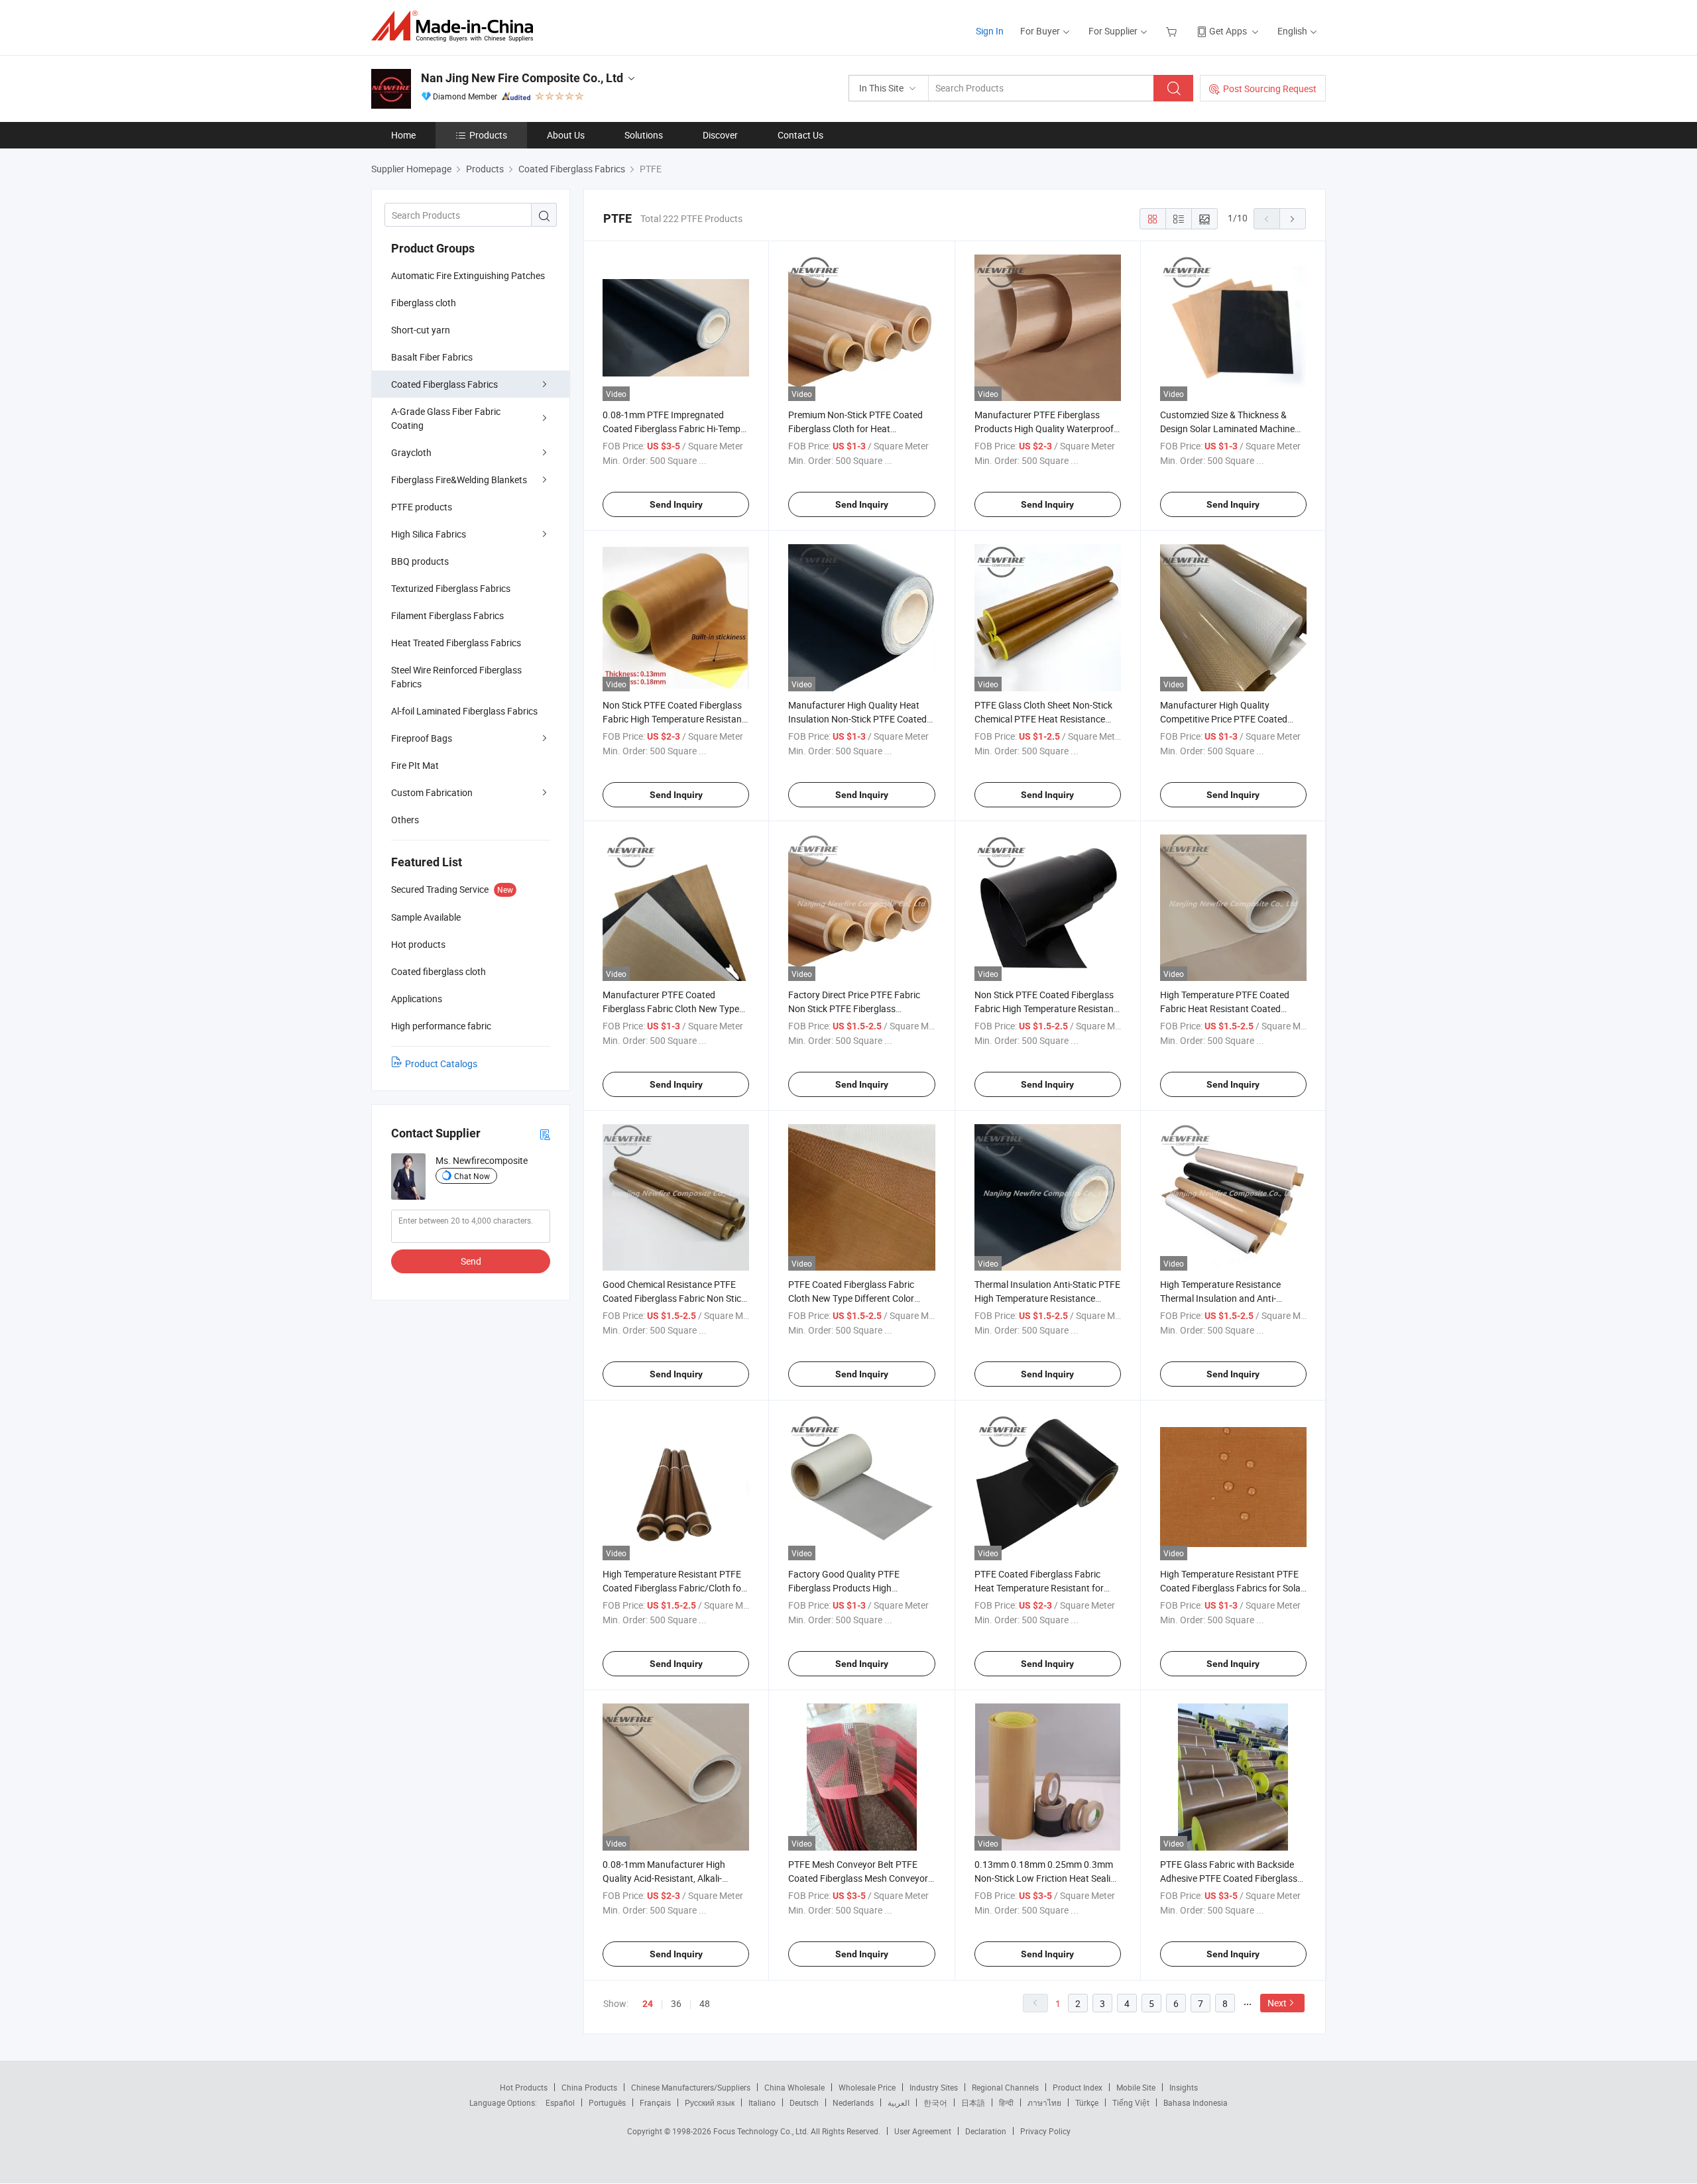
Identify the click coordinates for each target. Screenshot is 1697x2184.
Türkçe (1087, 2102)
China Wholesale (794, 2087)
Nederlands (853, 2102)
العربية (899, 2102)
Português (607, 2102)
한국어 (935, 2102)
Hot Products (524, 2087)
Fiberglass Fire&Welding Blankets (459, 480)
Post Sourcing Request (1270, 88)
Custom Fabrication (432, 792)
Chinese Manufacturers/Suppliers (691, 2087)
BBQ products (420, 561)
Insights (1184, 2087)
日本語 (973, 2102)
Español (560, 2102)
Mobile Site (1136, 2087)
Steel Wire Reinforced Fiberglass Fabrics (456, 677)
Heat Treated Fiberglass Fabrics (456, 643)
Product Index (1078, 2087)
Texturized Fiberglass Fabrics (451, 588)
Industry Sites (934, 2087)
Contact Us (800, 135)
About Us (566, 135)
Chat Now (472, 1176)
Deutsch (804, 2102)
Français (655, 2102)
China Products (589, 2087)
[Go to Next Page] (1293, 219)
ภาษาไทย (1044, 2102)
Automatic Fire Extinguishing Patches (468, 275)
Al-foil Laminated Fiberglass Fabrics (464, 711)
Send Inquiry (676, 504)
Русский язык (710, 2102)
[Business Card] (545, 1134)
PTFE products (422, 507)
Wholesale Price (867, 2087)
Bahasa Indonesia (1196, 2102)
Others (405, 820)
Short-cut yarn (421, 330)
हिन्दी (1006, 2102)
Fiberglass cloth (424, 303)
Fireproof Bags (422, 738)
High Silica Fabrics (429, 534)
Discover (720, 135)
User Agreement (923, 2131)
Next (1277, 2003)
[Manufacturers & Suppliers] (456, 26)
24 (648, 2004)
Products (488, 135)
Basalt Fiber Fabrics (432, 357)
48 (705, 2003)
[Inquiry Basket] (1173, 31)
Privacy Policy (1045, 2131)
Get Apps (1228, 31)
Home (403, 135)
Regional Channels (1005, 2087)
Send (471, 1261)
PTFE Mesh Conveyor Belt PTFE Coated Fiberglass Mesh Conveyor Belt (858, 1878)
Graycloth (411, 452)
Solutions (644, 135)
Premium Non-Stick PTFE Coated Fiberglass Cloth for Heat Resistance (855, 429)
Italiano (762, 2102)
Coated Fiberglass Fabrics (444, 384)
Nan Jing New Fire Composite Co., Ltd (522, 78)
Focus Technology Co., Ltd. (762, 2131)
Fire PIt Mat (415, 765)
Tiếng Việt (1131, 2102)
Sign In (990, 31)
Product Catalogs (441, 1063)
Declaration (986, 2131)
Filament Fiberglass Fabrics (447, 615)
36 (676, 2003)
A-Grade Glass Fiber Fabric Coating (446, 418)
